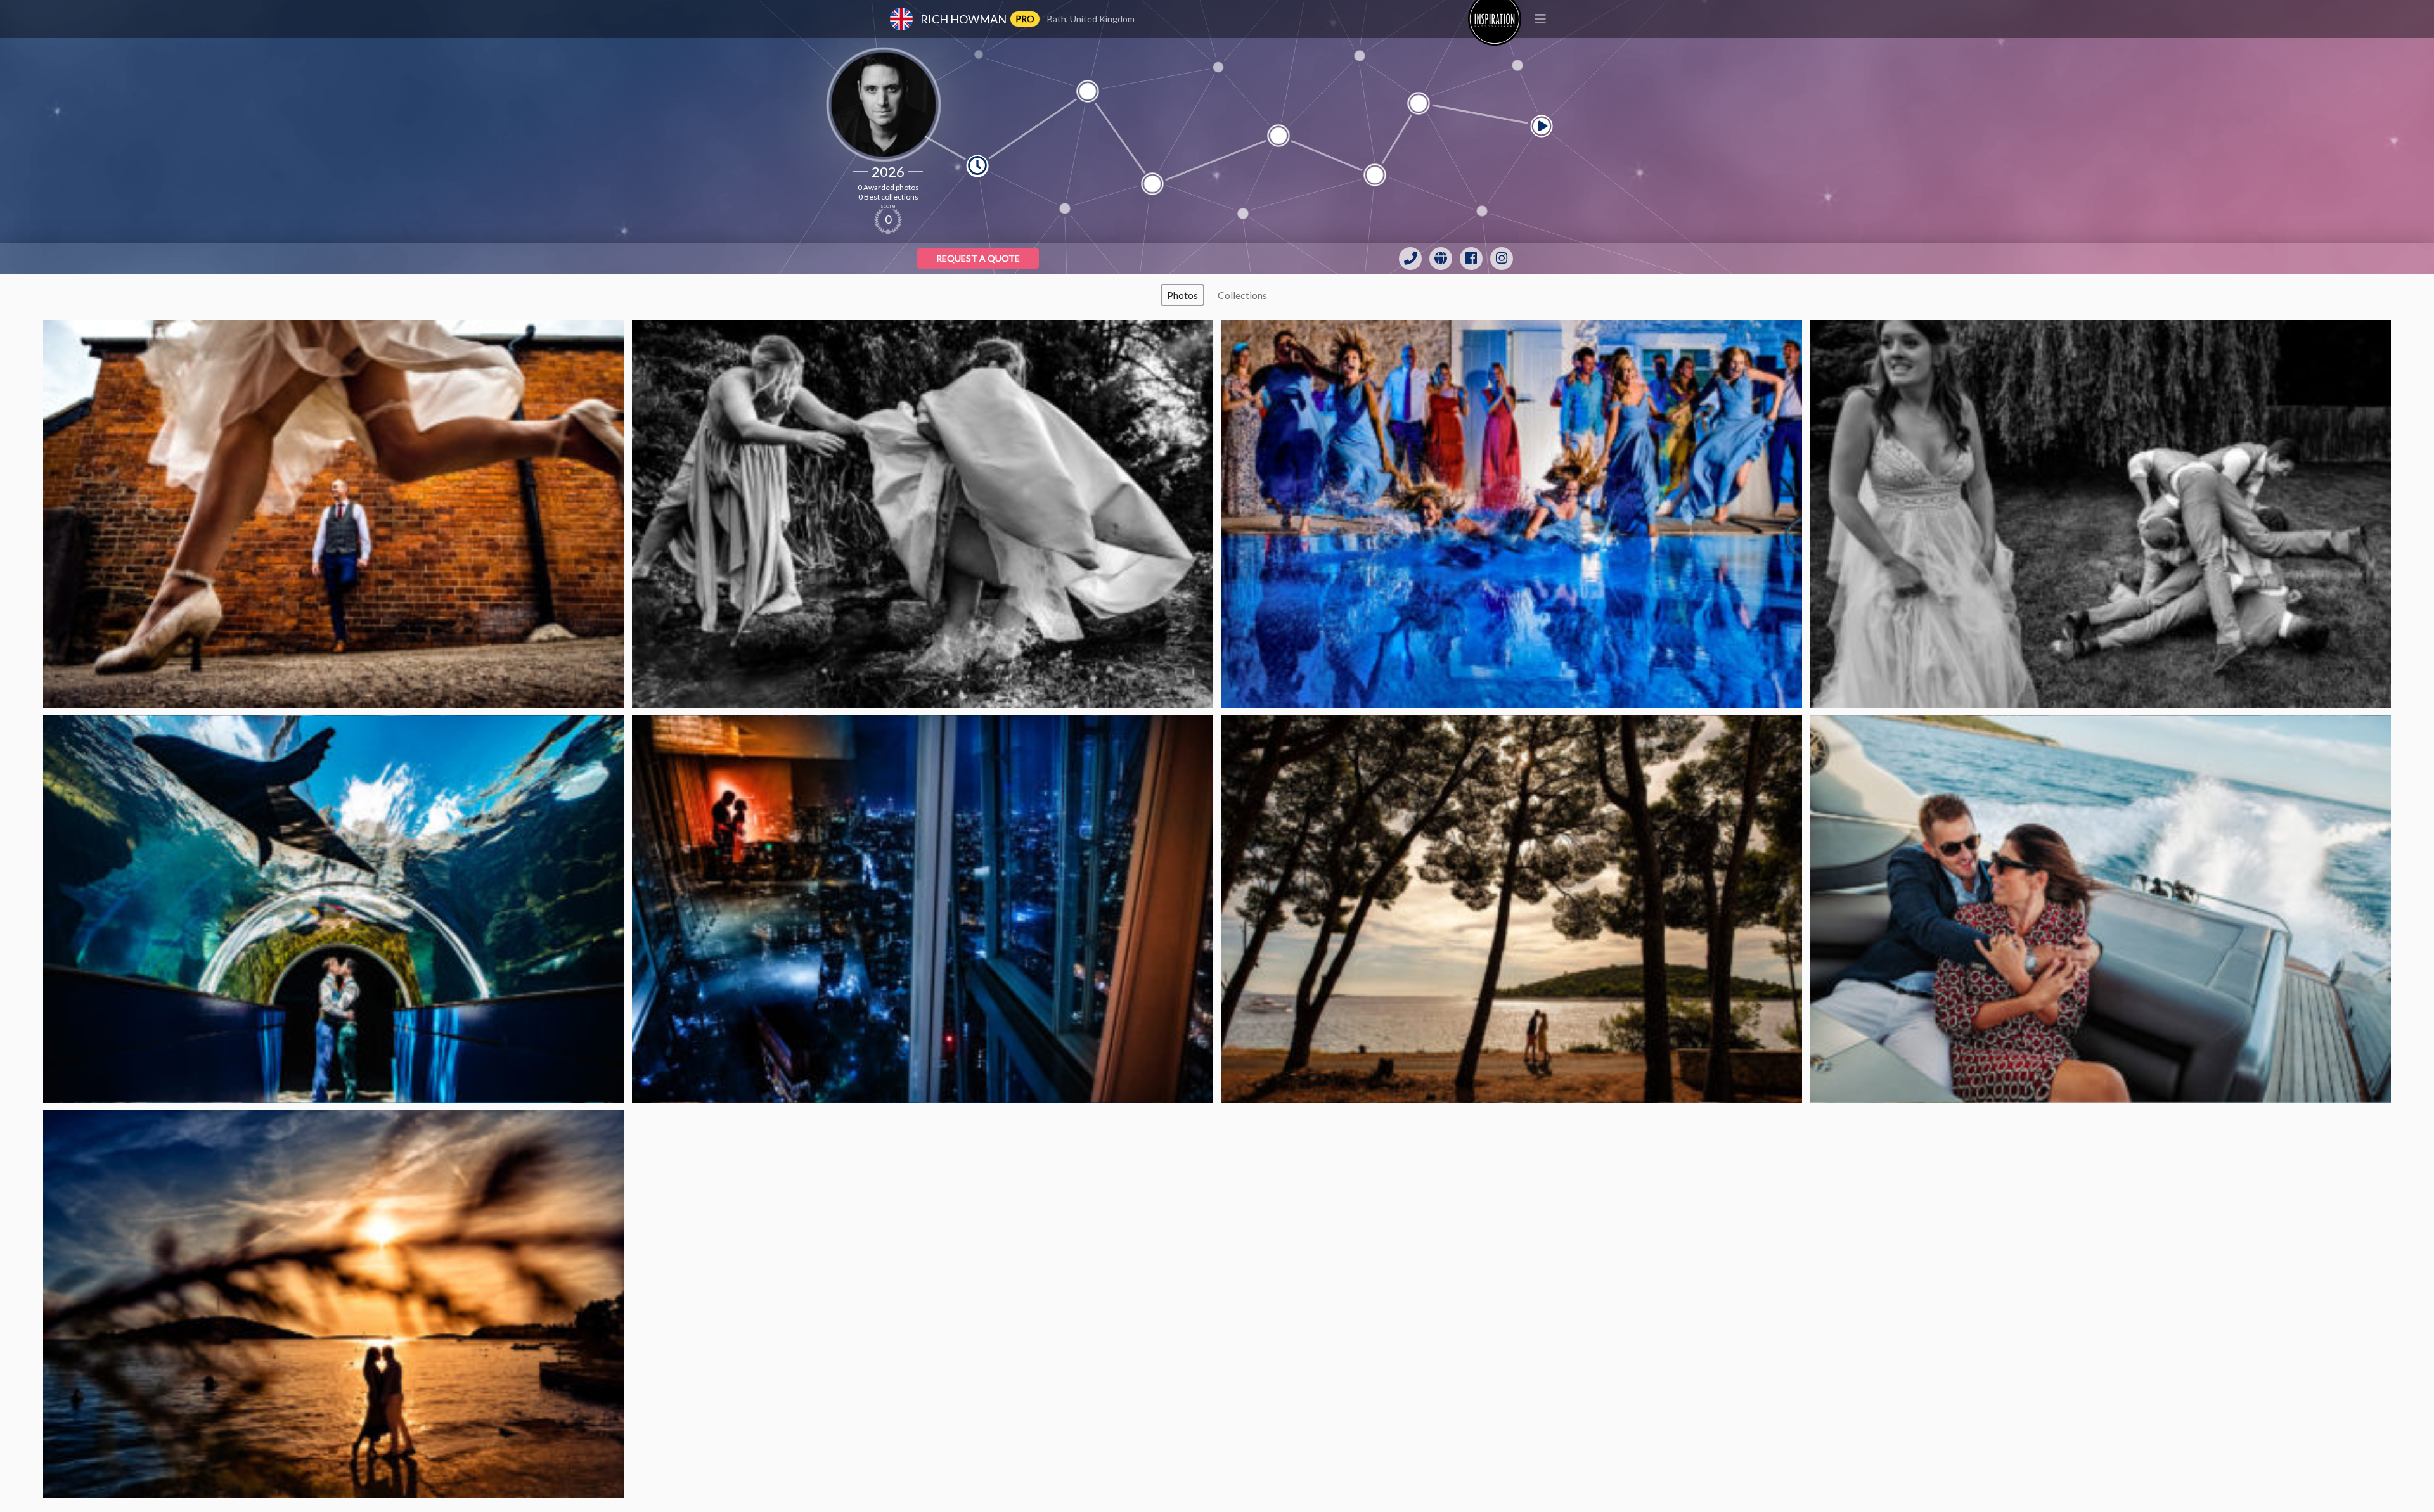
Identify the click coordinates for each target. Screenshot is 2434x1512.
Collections (1242, 295)
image (334, 514)
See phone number (1410, 259)
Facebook (1471, 259)
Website (1441, 259)
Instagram (1502, 259)
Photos (1182, 295)
